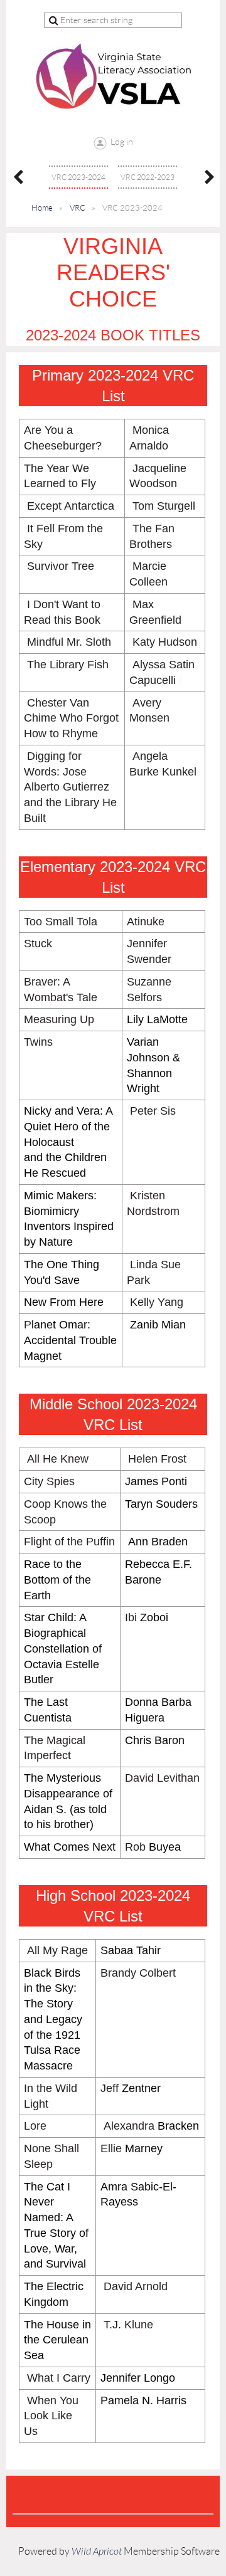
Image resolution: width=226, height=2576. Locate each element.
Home (42, 208)
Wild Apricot (97, 2552)
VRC (78, 208)
